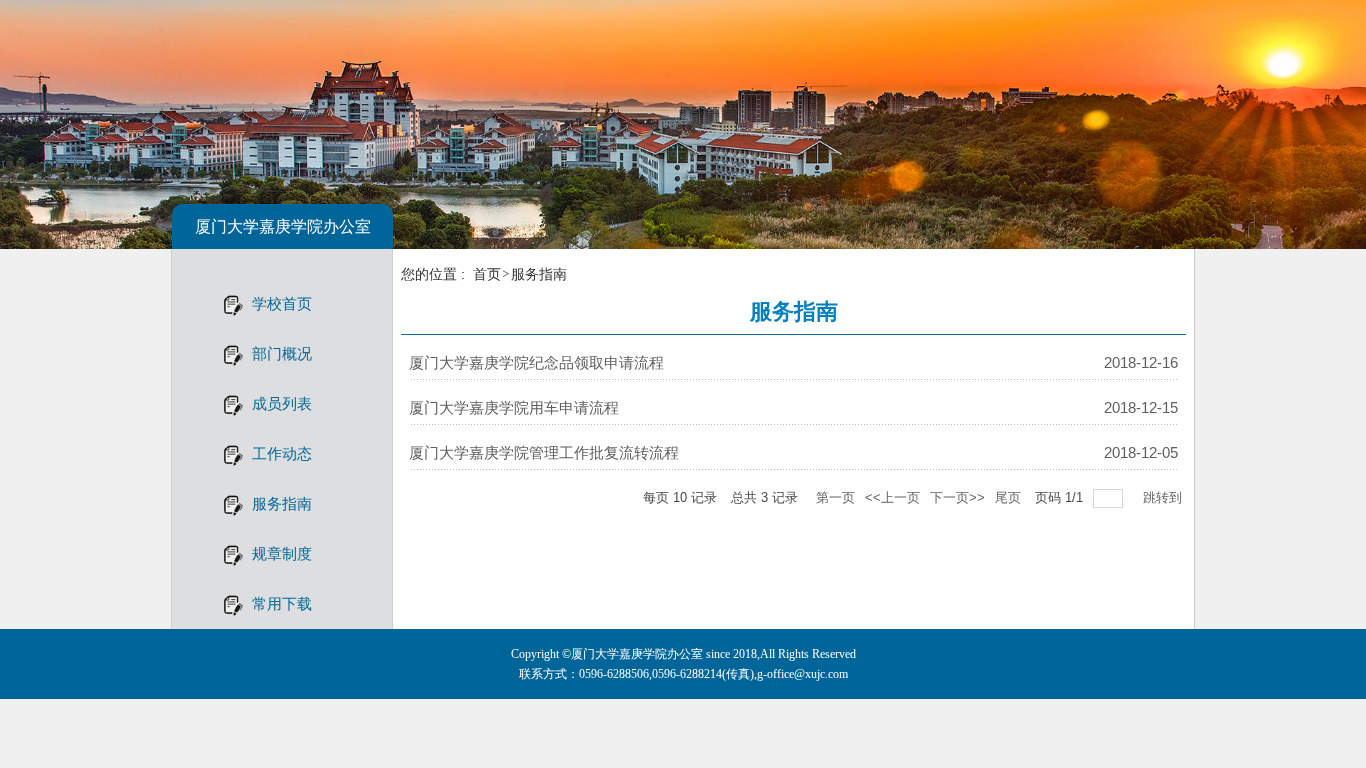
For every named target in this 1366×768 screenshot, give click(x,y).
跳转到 (1164, 497)
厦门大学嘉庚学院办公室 (283, 226)
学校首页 (282, 303)
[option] (683, 124)
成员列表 (282, 403)
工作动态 (282, 453)
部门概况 (282, 353)
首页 (487, 274)
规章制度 (282, 553)
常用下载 (282, 603)
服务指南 (282, 503)
